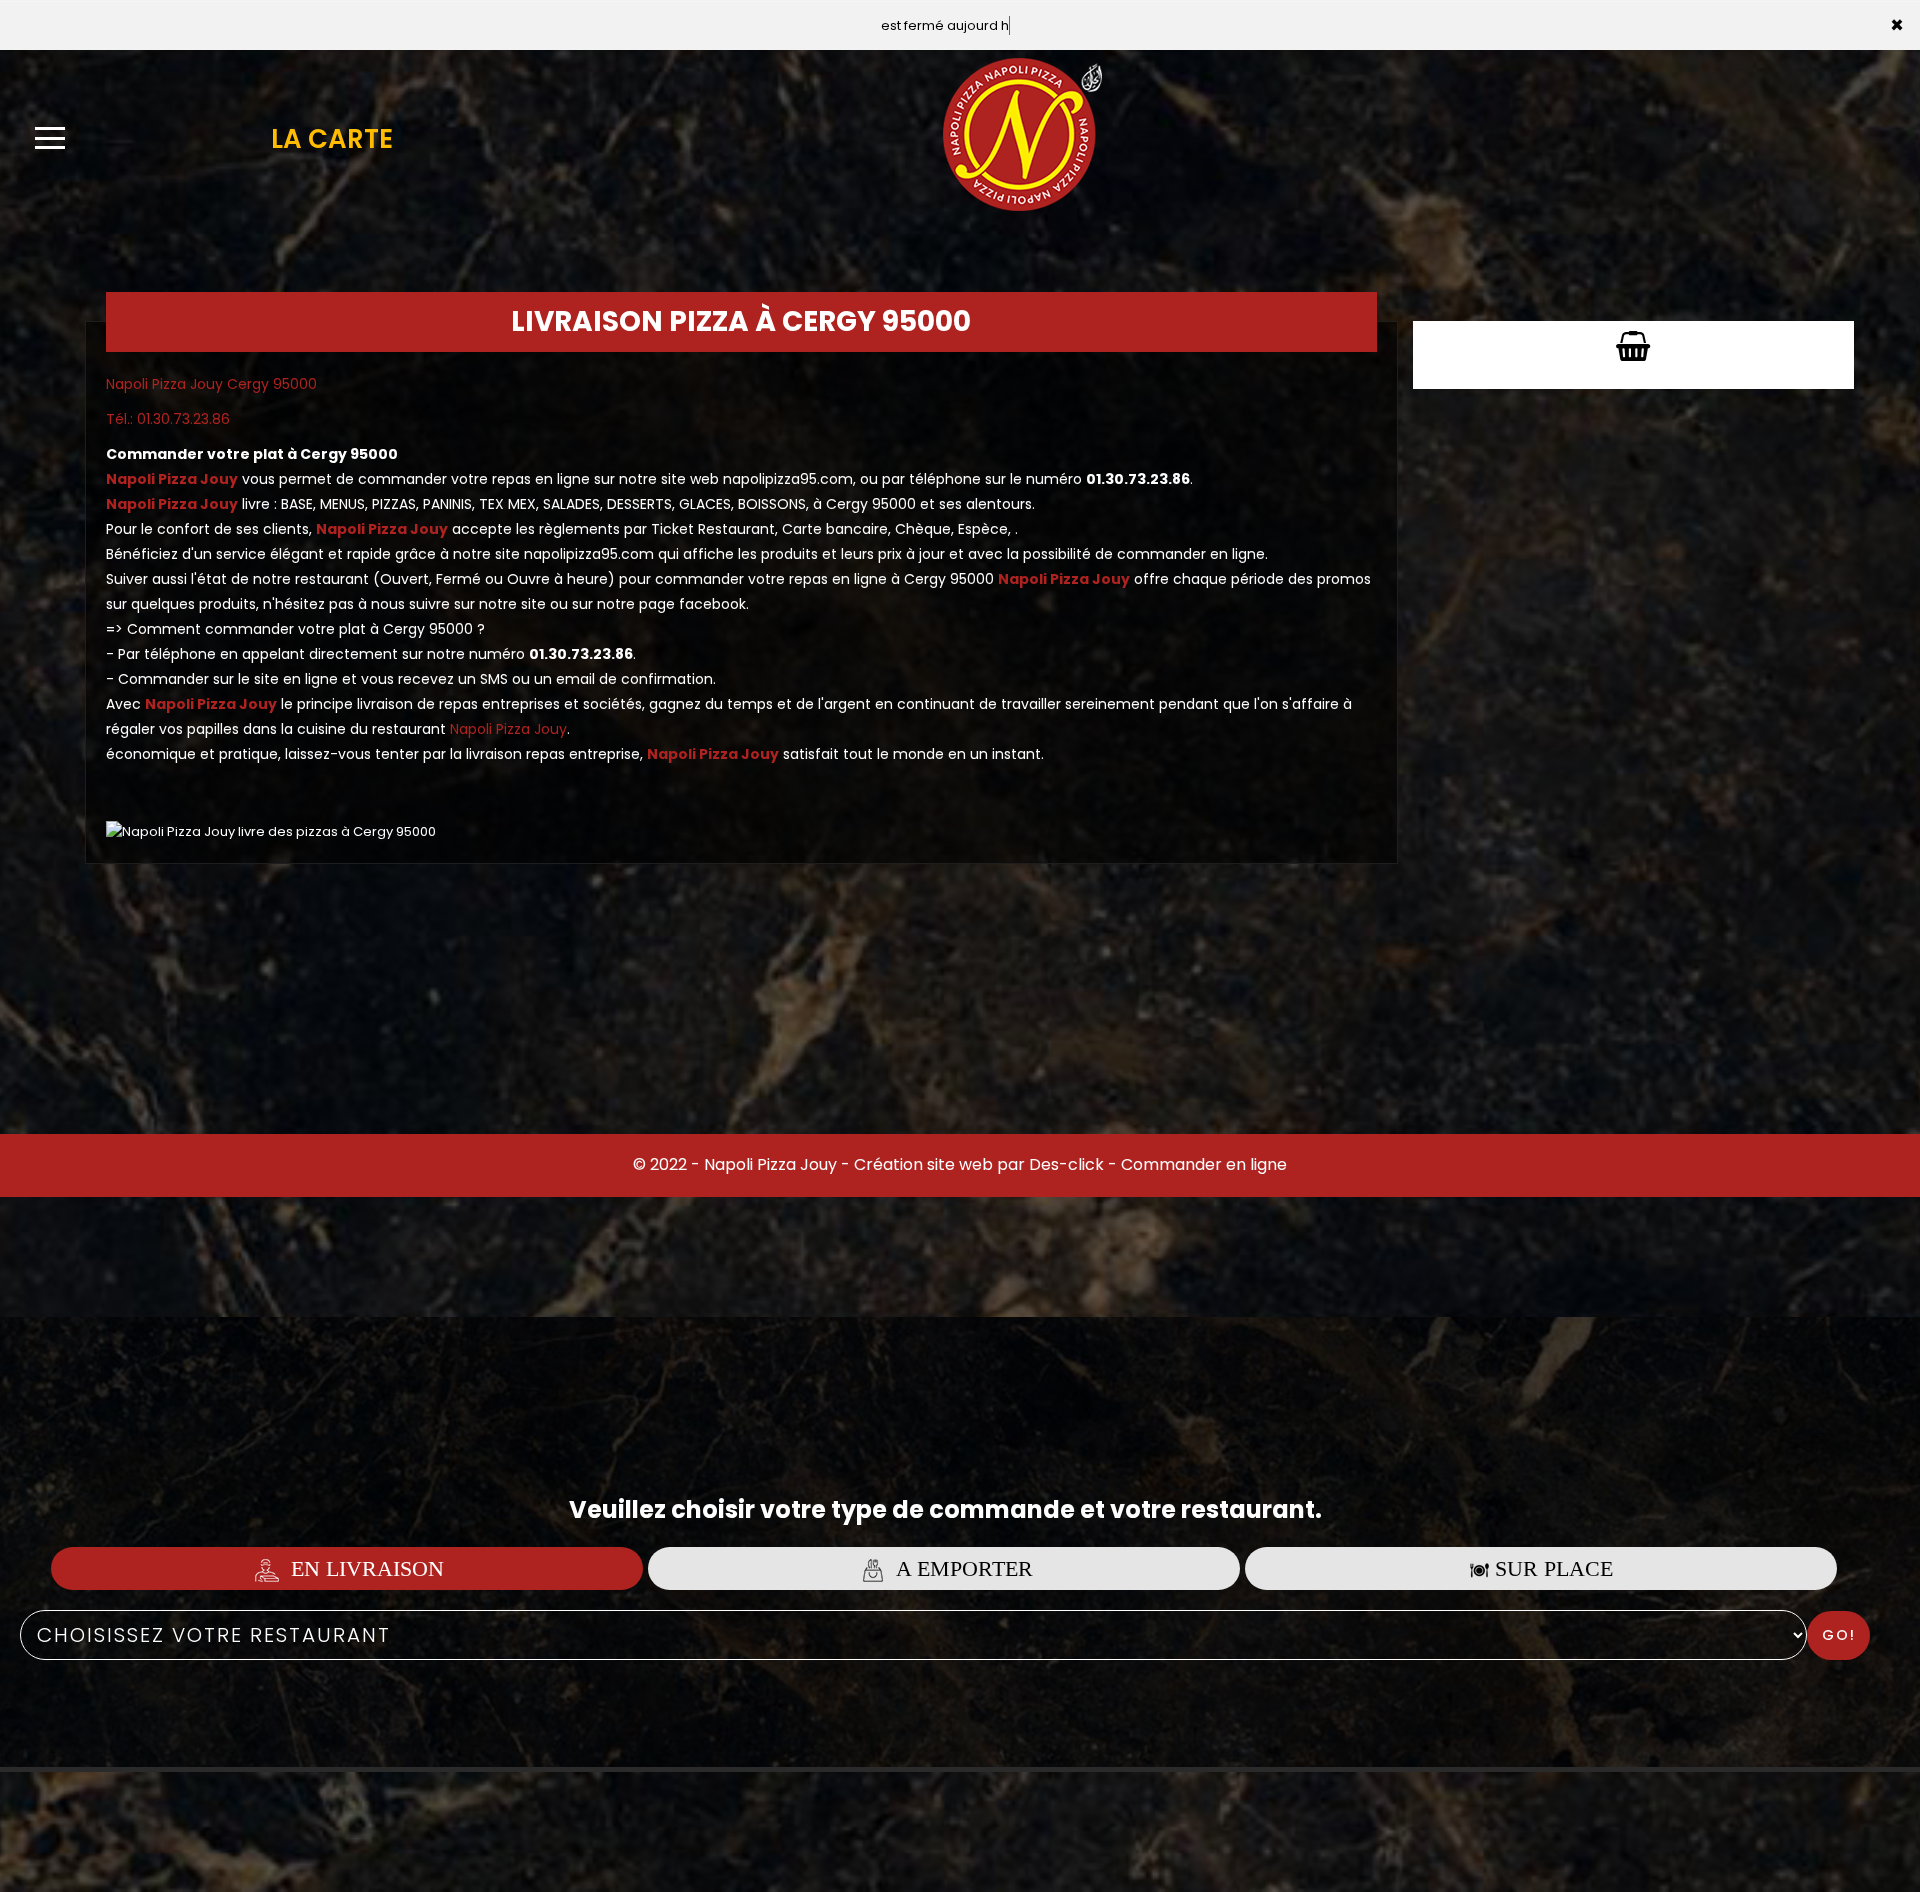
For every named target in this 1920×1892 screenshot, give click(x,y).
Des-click (1066, 1164)
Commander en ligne (1204, 1164)
